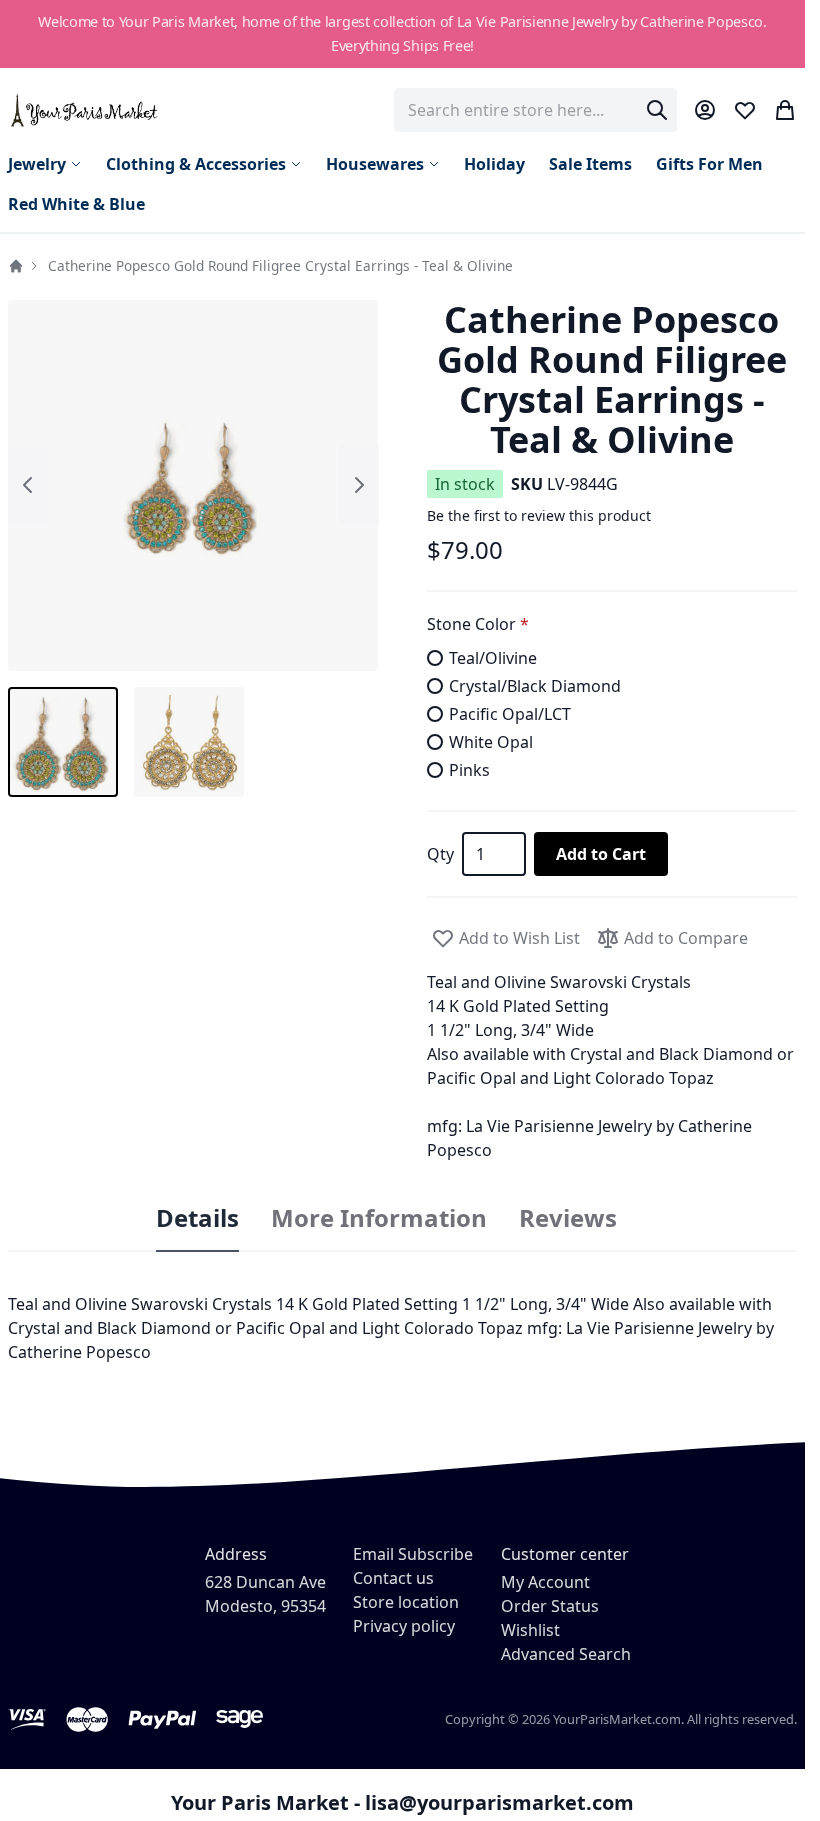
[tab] (197, 1219)
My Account (545, 1582)
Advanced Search (566, 1654)
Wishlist (530, 1630)
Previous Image (28, 485)
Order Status (550, 1606)
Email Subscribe (413, 1554)
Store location (406, 1602)
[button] (193, 485)
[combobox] (535, 110)
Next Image (359, 485)
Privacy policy (404, 1626)
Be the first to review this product (539, 515)
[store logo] (85, 109)
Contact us (393, 1578)
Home (16, 266)
